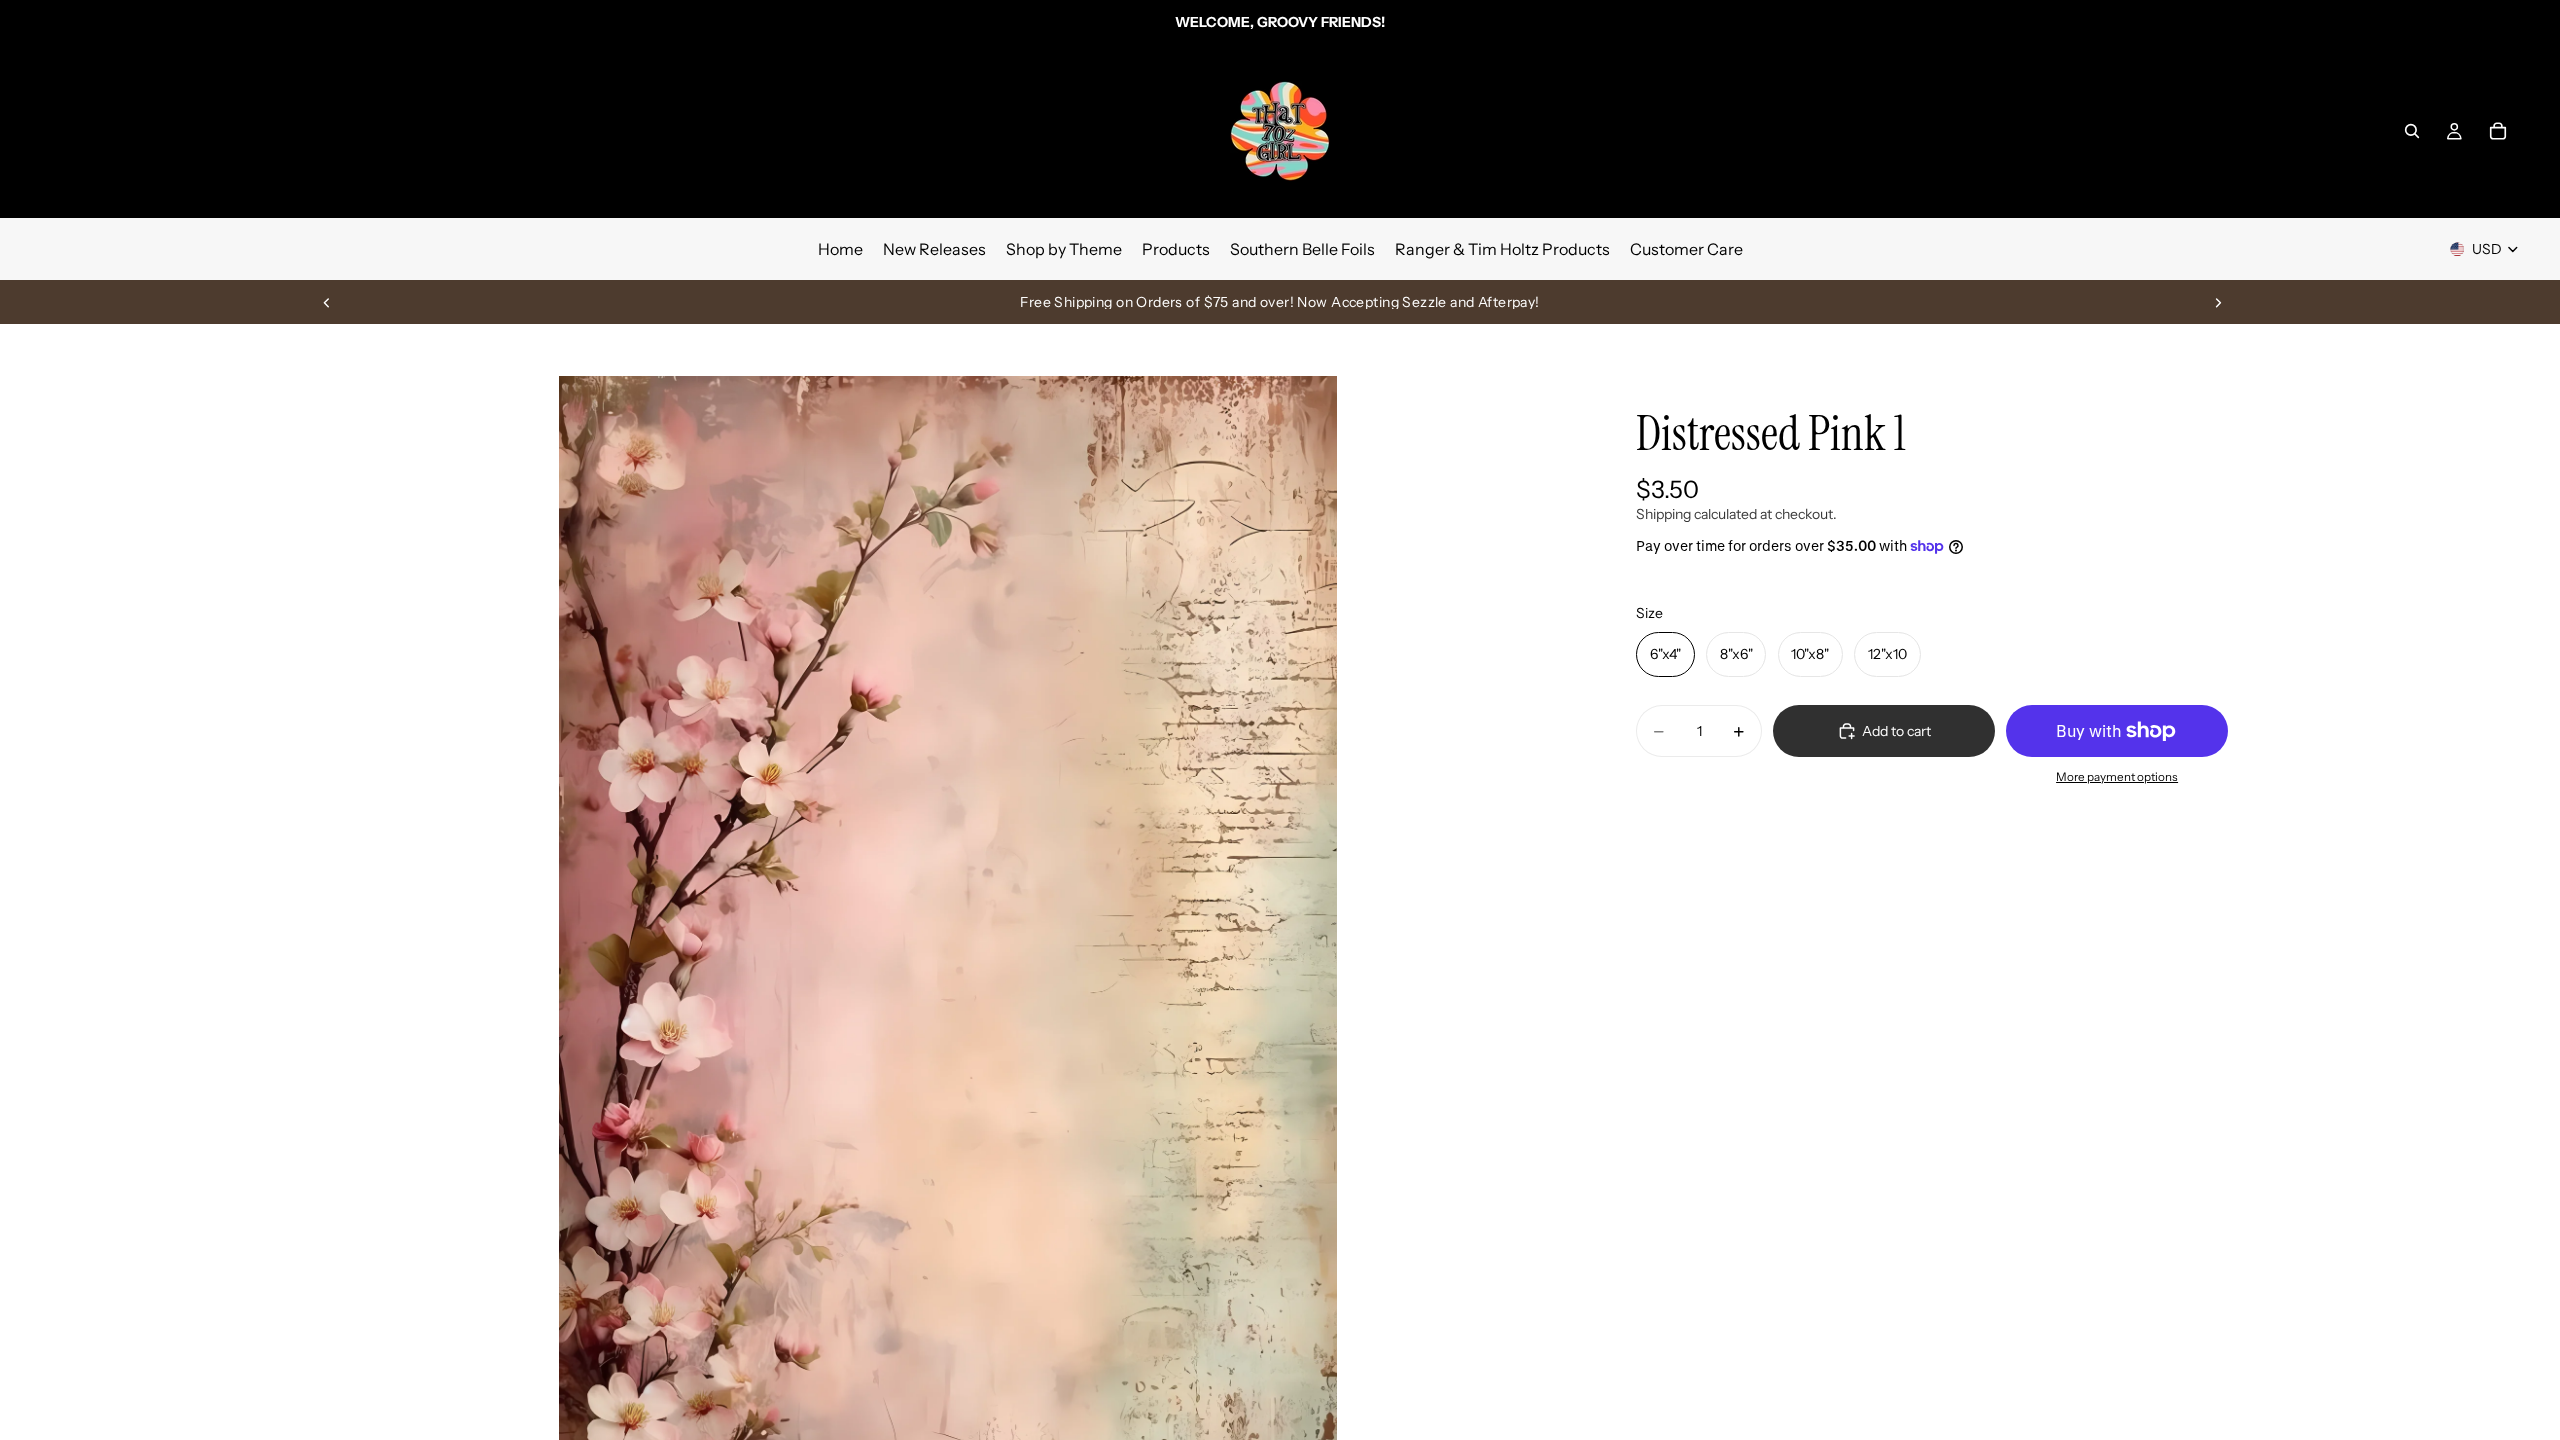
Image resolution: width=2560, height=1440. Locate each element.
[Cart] (2498, 131)
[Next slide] (2218, 302)
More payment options (2117, 777)
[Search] (2412, 131)
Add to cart (1896, 731)
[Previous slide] (327, 302)
